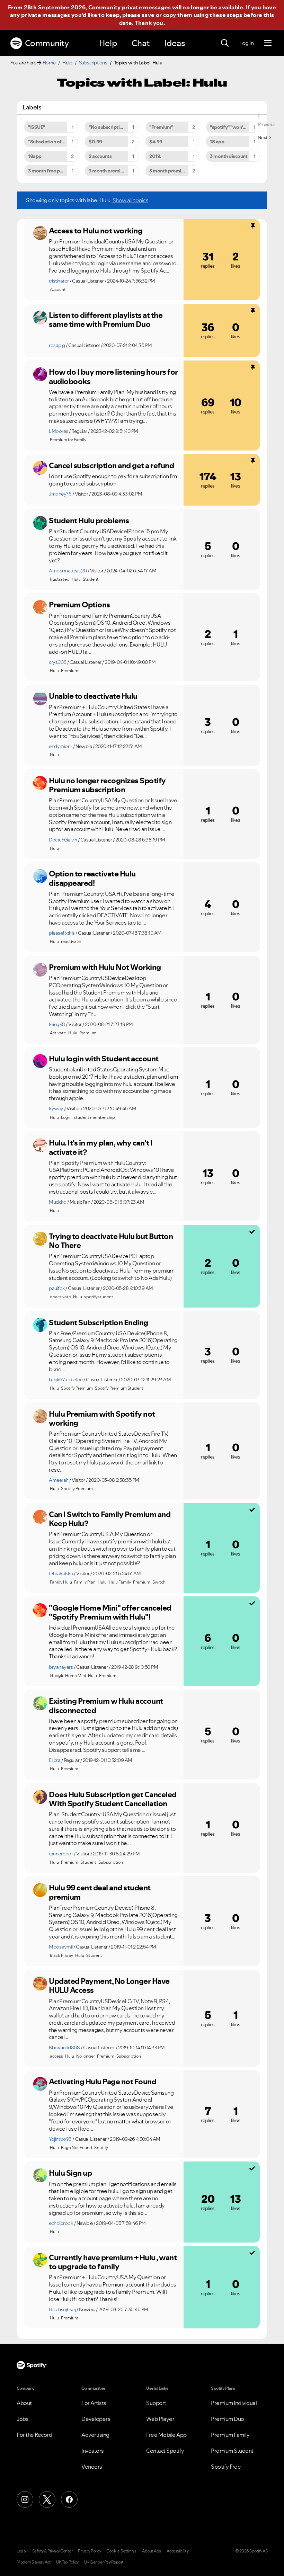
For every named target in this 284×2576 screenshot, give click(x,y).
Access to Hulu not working (96, 231)
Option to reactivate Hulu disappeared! (92, 878)
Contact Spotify (165, 2451)
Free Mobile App (166, 2435)
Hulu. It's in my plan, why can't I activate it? (101, 1147)
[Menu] (268, 43)
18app (35, 156)
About (24, 2403)
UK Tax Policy (67, 2562)
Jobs (23, 2419)
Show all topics (131, 200)
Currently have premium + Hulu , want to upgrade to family (113, 2262)
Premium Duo (228, 2419)
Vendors (92, 2467)
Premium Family (230, 2435)
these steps (226, 15)
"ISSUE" (37, 127)
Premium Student (232, 2451)
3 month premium (108, 171)
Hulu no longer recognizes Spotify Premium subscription (107, 785)
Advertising (95, 2435)
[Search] (225, 43)
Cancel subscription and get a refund (111, 465)
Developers (96, 2419)
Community (47, 43)
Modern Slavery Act (34, 2562)
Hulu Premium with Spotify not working (102, 1419)
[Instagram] (25, 2499)
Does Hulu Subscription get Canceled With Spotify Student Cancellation (113, 1799)
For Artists (94, 2403)
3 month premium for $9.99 (174, 171)
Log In (246, 43)
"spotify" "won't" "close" (235, 127)
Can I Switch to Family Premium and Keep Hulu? (110, 1519)
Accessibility (178, 2551)
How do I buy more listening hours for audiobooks (113, 377)
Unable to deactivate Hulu (93, 696)
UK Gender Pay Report (104, 2562)
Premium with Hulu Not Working (105, 967)
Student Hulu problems (89, 520)
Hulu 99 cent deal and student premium (100, 1892)
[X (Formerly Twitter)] (47, 2499)
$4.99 (156, 142)
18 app (217, 142)
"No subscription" (108, 127)
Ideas (175, 43)
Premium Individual (234, 2403)
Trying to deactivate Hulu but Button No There (111, 1241)
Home (49, 63)
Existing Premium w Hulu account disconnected (106, 1706)
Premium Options (79, 605)
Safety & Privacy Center (52, 2551)
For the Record (34, 2435)
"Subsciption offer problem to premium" (53, 142)
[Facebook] (69, 2499)
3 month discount (229, 156)
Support (156, 2403)
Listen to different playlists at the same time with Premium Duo (106, 320)
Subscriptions (93, 63)
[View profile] (40, 233)
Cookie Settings (121, 2551)
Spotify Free (226, 2467)
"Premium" (161, 127)
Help (108, 43)
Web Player (160, 2419)
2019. (155, 156)
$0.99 (95, 142)
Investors (93, 2451)
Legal (22, 2551)
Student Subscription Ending (99, 1322)
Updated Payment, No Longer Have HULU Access (109, 1986)
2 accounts (100, 156)
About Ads (152, 2551)
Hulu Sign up (70, 2173)
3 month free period (50, 171)
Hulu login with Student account (104, 1059)
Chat (141, 43)
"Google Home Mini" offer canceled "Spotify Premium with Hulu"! (110, 1612)
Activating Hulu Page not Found (103, 2082)
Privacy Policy (89, 2551)
